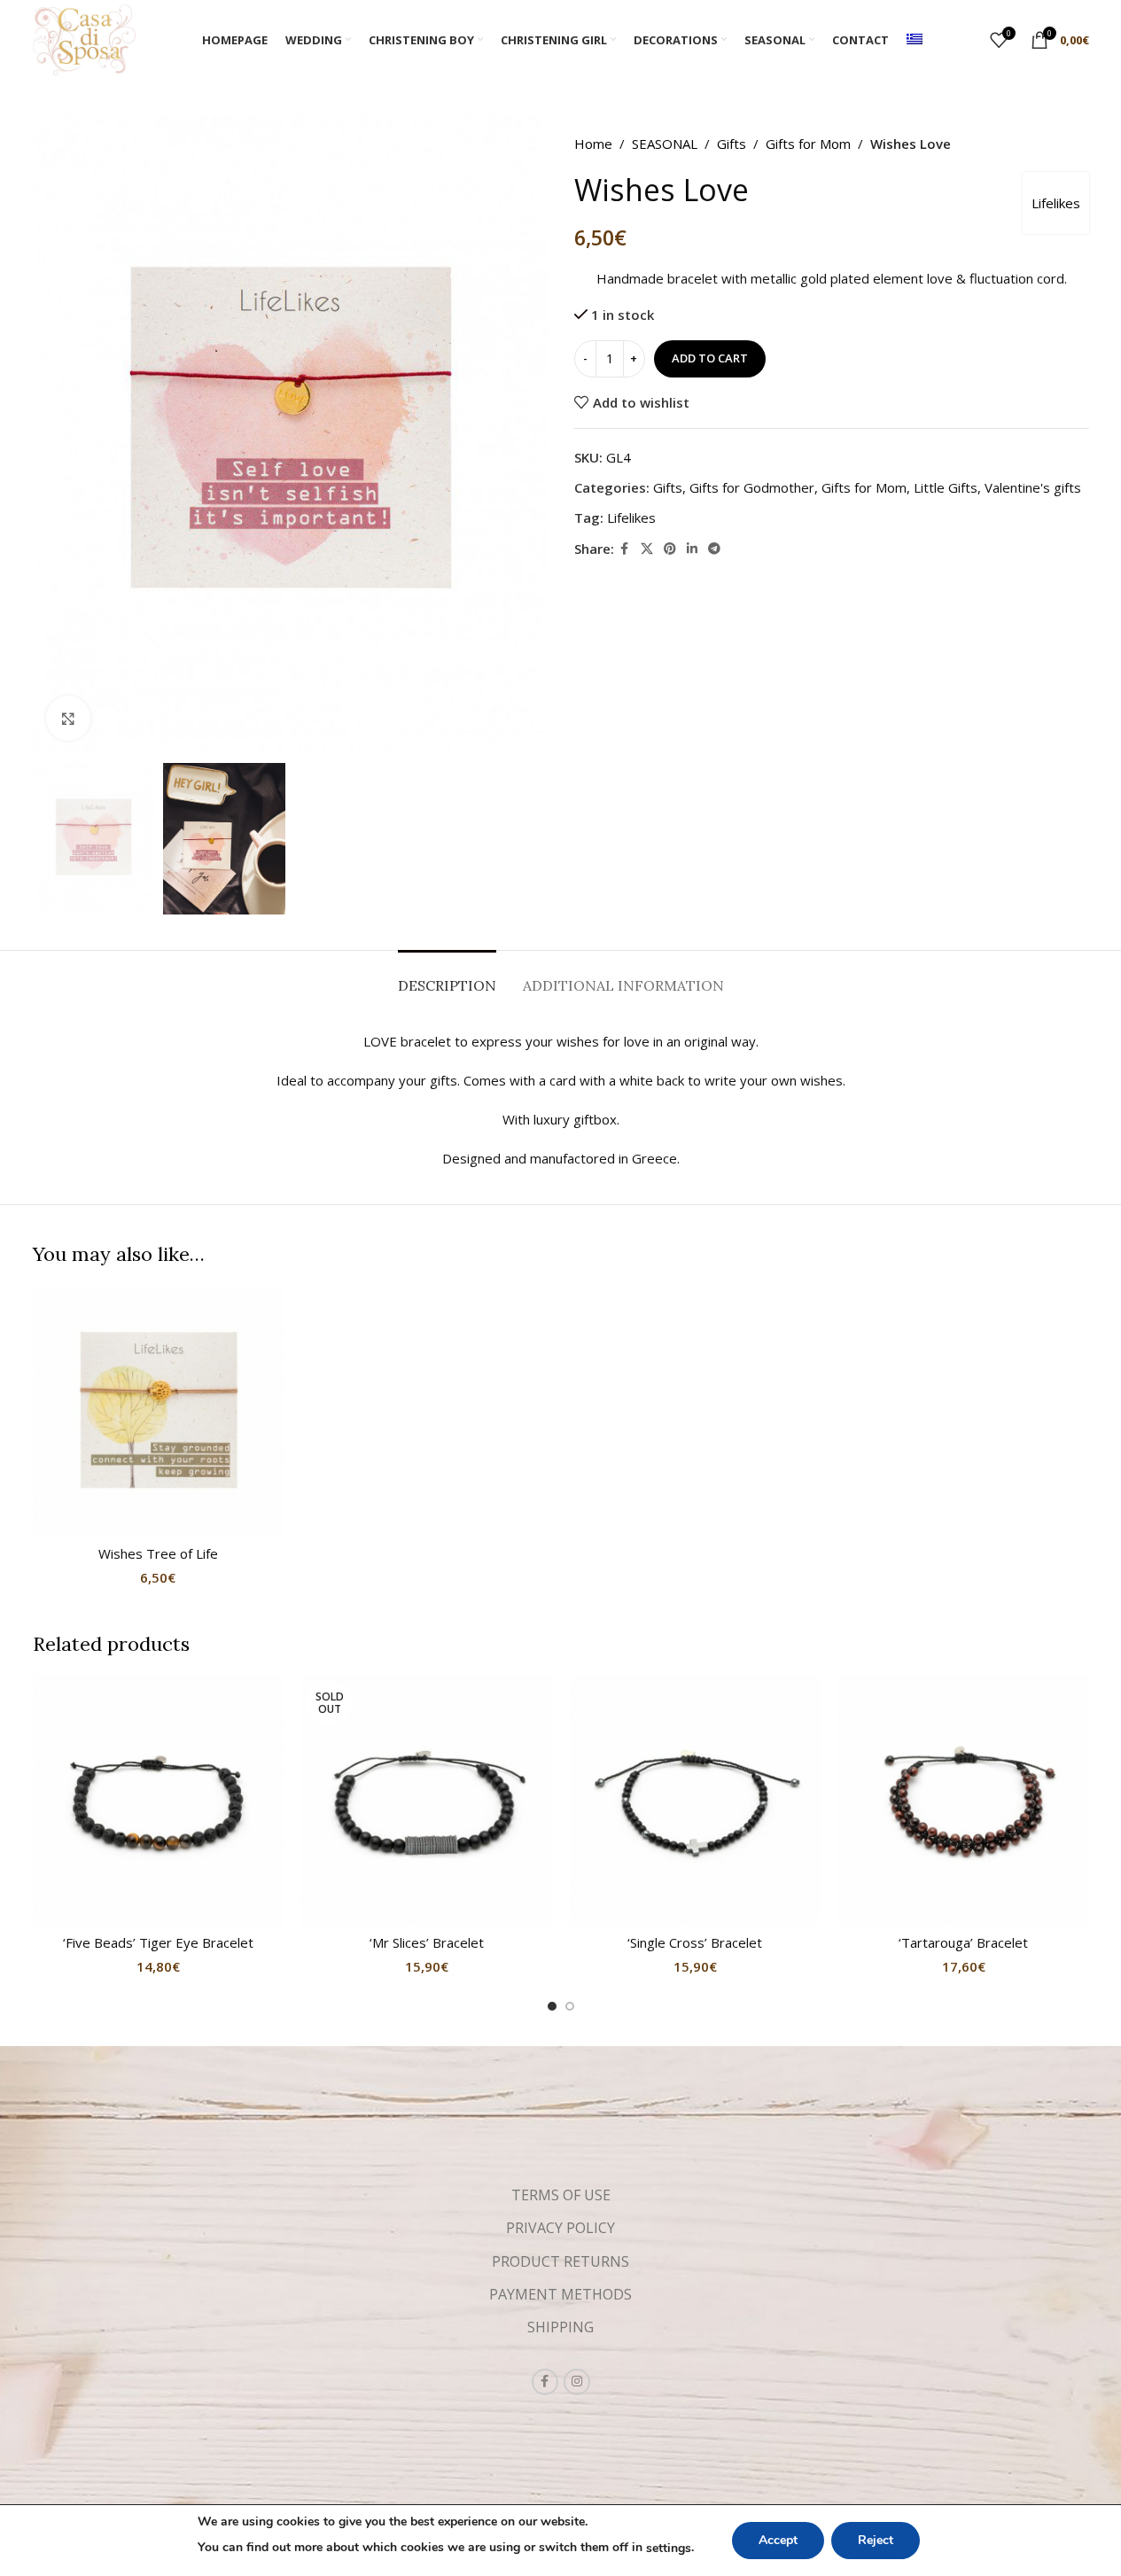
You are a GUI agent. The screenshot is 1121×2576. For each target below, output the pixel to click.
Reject (876, 2540)
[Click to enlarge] (68, 718)
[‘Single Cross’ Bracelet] (695, 1800)
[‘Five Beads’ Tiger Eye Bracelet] (158, 1800)
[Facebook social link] (625, 549)
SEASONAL (665, 144)
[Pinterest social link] (670, 549)
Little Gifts (946, 487)
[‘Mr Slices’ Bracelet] (427, 1800)
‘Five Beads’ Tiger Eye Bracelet (158, 1942)
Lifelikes (1056, 203)
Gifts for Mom (808, 144)
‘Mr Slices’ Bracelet (427, 1942)
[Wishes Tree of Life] (158, 1411)
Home (593, 144)
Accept (778, 2540)
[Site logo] (85, 38)
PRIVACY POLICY (560, 2228)
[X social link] (647, 549)
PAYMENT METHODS (560, 2294)
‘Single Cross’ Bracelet (695, 1942)
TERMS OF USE (561, 2195)
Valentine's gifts (1033, 487)
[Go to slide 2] (570, 2006)
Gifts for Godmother (752, 487)
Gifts (732, 144)
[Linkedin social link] (692, 549)
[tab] (447, 977)
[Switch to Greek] (915, 40)
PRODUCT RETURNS (560, 2261)
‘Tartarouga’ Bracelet (963, 1942)
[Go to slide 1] (552, 2006)
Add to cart (710, 359)
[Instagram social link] (577, 2382)
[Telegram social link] (714, 549)
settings (669, 2548)
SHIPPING (560, 2327)
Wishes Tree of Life (158, 1553)
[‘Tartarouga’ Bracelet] (964, 1800)
